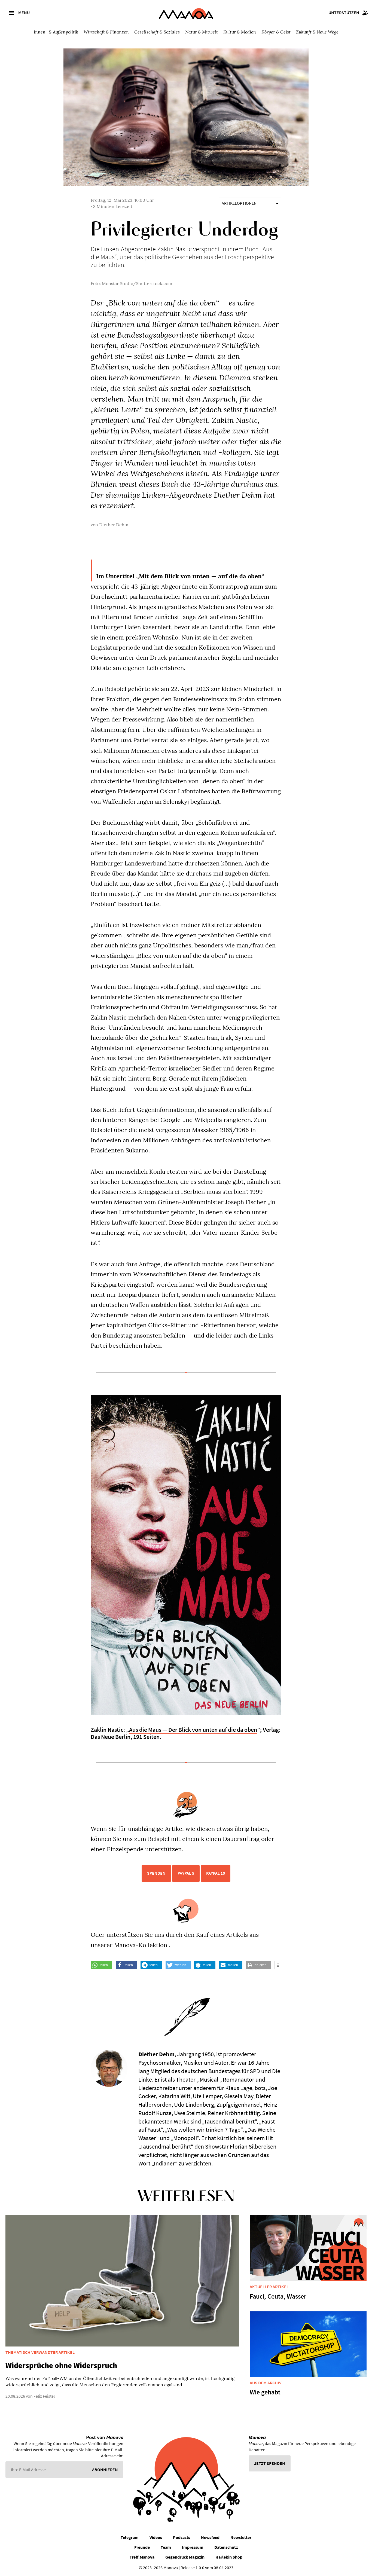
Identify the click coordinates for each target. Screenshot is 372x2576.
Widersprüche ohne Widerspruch (61, 2365)
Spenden (156, 1873)
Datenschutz (226, 2547)
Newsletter (241, 2537)
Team (166, 2547)
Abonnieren (105, 2470)
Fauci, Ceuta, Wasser (278, 2296)
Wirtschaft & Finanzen (106, 32)
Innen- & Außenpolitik (56, 32)
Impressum (193, 2547)
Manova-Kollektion (141, 1945)
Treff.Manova (142, 2557)
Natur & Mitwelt (202, 32)
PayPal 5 (186, 1873)
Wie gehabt (265, 2392)
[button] (101, 1965)
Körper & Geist (276, 32)
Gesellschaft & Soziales (157, 32)
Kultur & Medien (240, 32)
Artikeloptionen (239, 203)
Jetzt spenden (270, 2463)
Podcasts (182, 2537)
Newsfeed (210, 2537)
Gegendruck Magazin (185, 2557)
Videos (156, 2537)
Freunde (142, 2547)
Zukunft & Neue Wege (317, 32)
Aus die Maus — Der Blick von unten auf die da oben (193, 1730)
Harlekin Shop (229, 2557)
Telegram (130, 2537)
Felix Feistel (44, 2396)
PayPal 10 (216, 1873)
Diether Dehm (114, 525)
